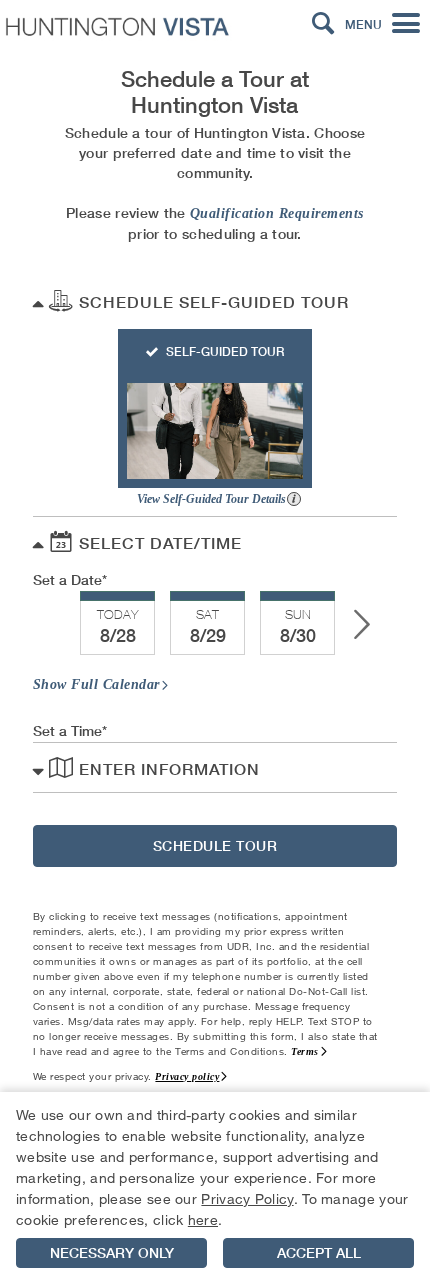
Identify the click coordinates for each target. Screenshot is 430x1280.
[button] (323, 24)
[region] (215, 1186)
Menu (363, 24)
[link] (117, 623)
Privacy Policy (247, 1198)
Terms (305, 1051)
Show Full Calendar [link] (96, 685)
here (203, 1219)
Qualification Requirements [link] (277, 213)
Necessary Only (112, 1253)
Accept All (319, 1253)
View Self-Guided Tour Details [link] (213, 499)
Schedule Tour (215, 846)
